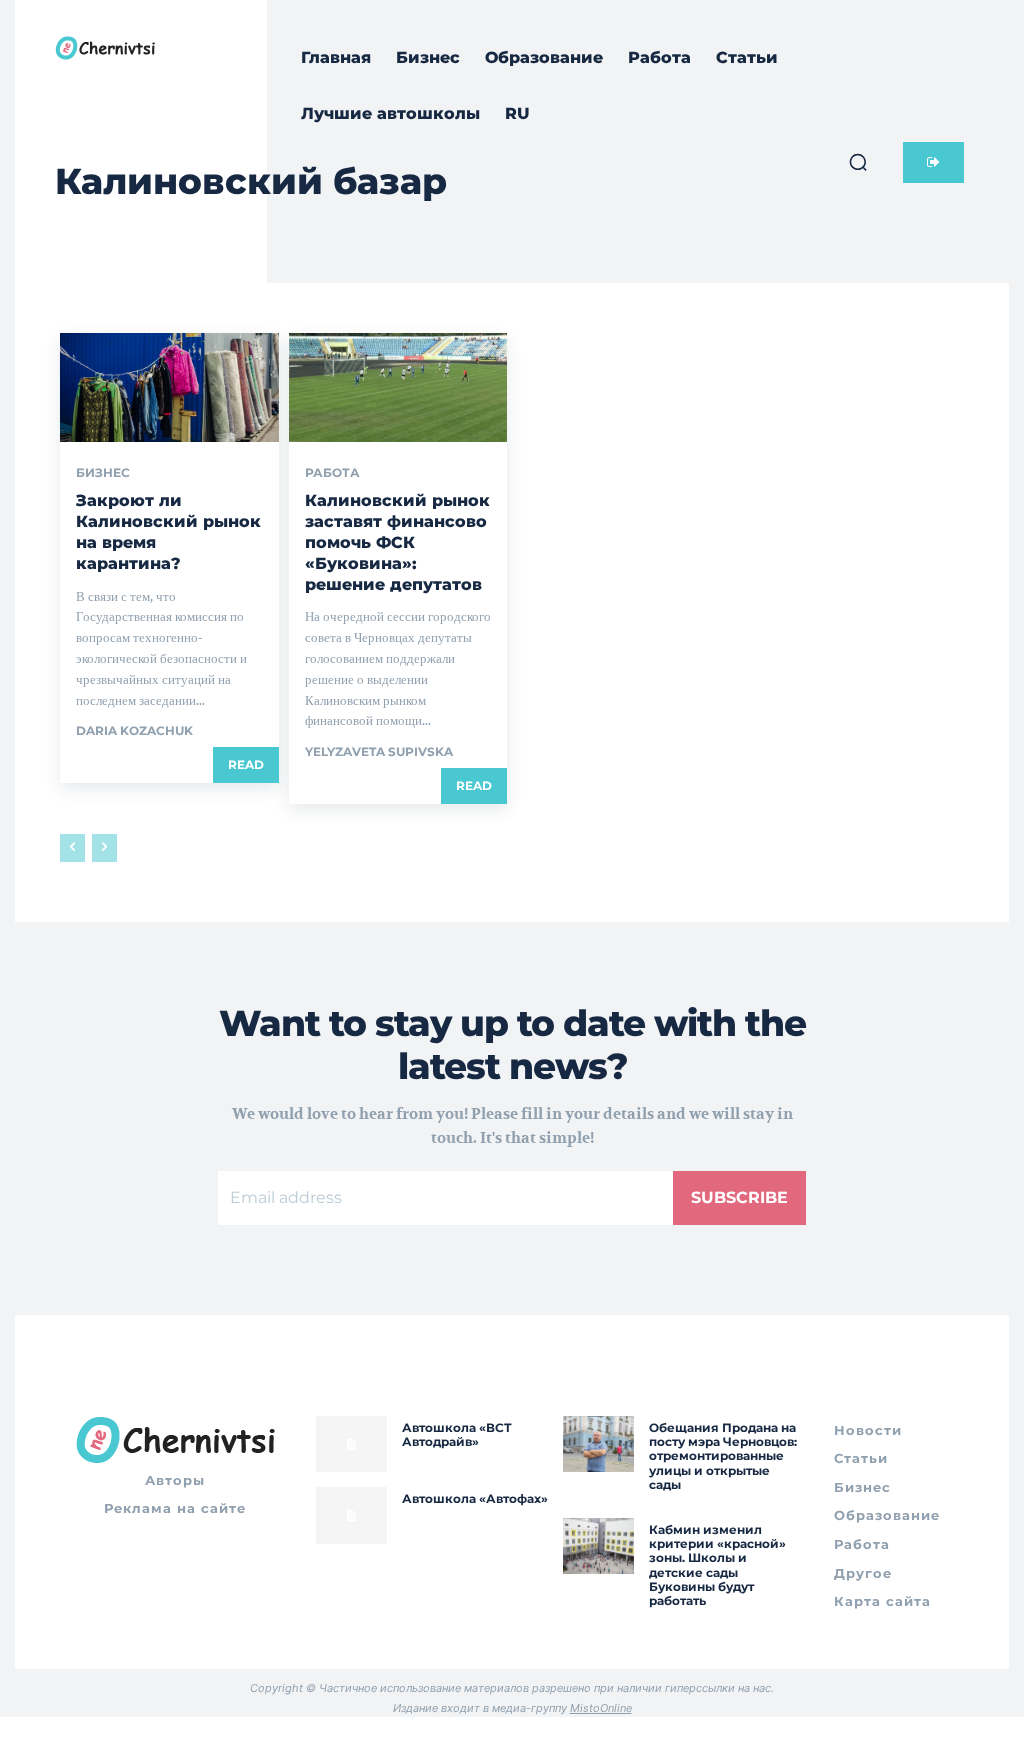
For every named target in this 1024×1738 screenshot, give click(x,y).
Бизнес (103, 473)
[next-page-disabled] (104, 848)
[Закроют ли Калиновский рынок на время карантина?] (169, 387)
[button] (858, 162)
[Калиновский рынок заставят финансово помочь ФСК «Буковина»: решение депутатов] (398, 387)
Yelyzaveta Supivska (379, 751)
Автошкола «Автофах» (475, 1498)
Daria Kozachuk (134, 730)
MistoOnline (601, 1708)
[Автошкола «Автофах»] (351, 1515)
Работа (332, 473)
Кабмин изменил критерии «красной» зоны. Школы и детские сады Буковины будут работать (717, 1565)
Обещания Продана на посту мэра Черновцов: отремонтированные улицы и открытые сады (723, 1456)
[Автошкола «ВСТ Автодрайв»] (351, 1444)
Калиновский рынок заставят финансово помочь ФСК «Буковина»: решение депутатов (397, 542)
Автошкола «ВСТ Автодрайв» (457, 1434)
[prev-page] (72, 848)
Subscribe (739, 1197)
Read (246, 764)
